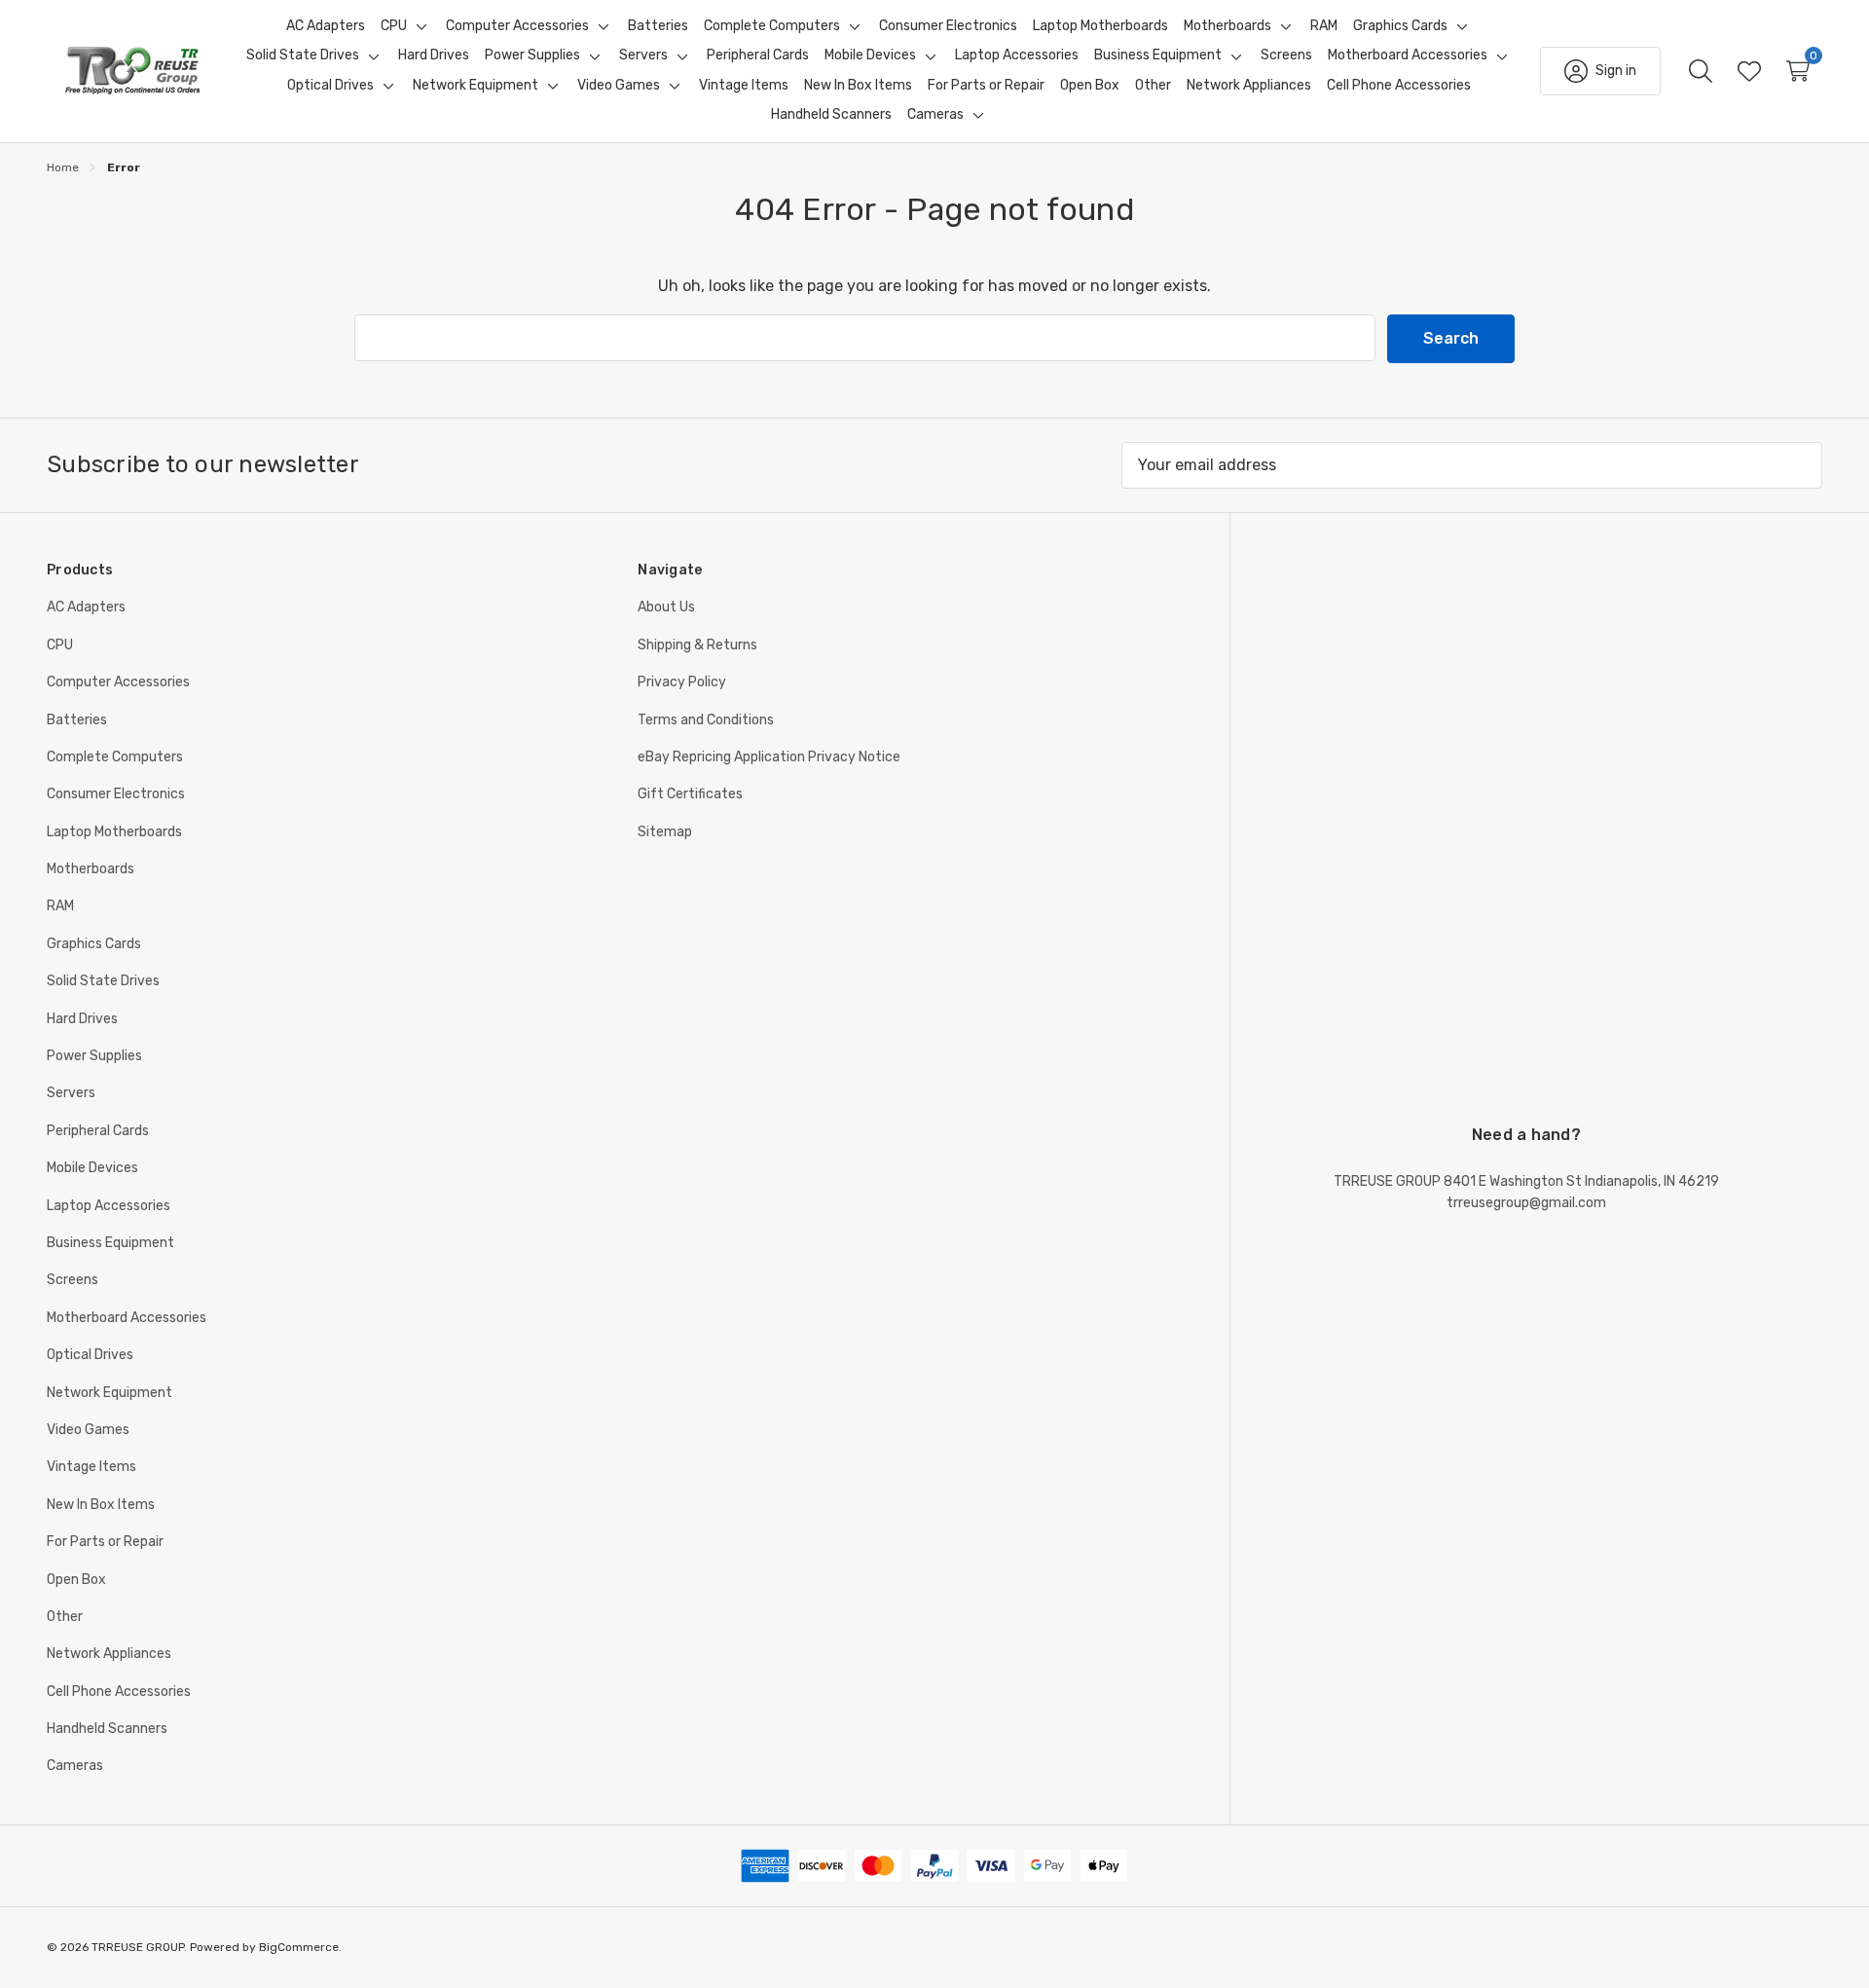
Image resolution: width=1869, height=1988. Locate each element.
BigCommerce (299, 1947)
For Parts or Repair (105, 1542)
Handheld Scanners (107, 1729)
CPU (60, 645)
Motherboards (91, 869)
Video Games (88, 1430)
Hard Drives (82, 1019)
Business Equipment (110, 1243)
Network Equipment (110, 1393)
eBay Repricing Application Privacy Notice (769, 757)
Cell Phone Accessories (119, 1692)
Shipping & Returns (697, 645)
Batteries (77, 720)
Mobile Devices (92, 1168)
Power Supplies (94, 1056)
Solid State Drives (103, 981)
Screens (73, 1280)
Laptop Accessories (109, 1206)
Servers (71, 1093)
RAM (60, 906)
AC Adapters (86, 607)
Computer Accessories (118, 682)
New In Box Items (101, 1505)
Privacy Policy (682, 682)
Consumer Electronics (116, 794)
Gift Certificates (690, 794)
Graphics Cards (94, 944)
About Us (666, 607)
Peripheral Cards (98, 1131)
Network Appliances (109, 1654)
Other (65, 1617)
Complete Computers (115, 757)
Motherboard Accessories (127, 1318)
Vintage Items (92, 1467)
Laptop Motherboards (114, 832)
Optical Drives (90, 1355)
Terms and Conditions (706, 720)
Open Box (76, 1580)
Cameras (75, 1766)
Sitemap (665, 832)
